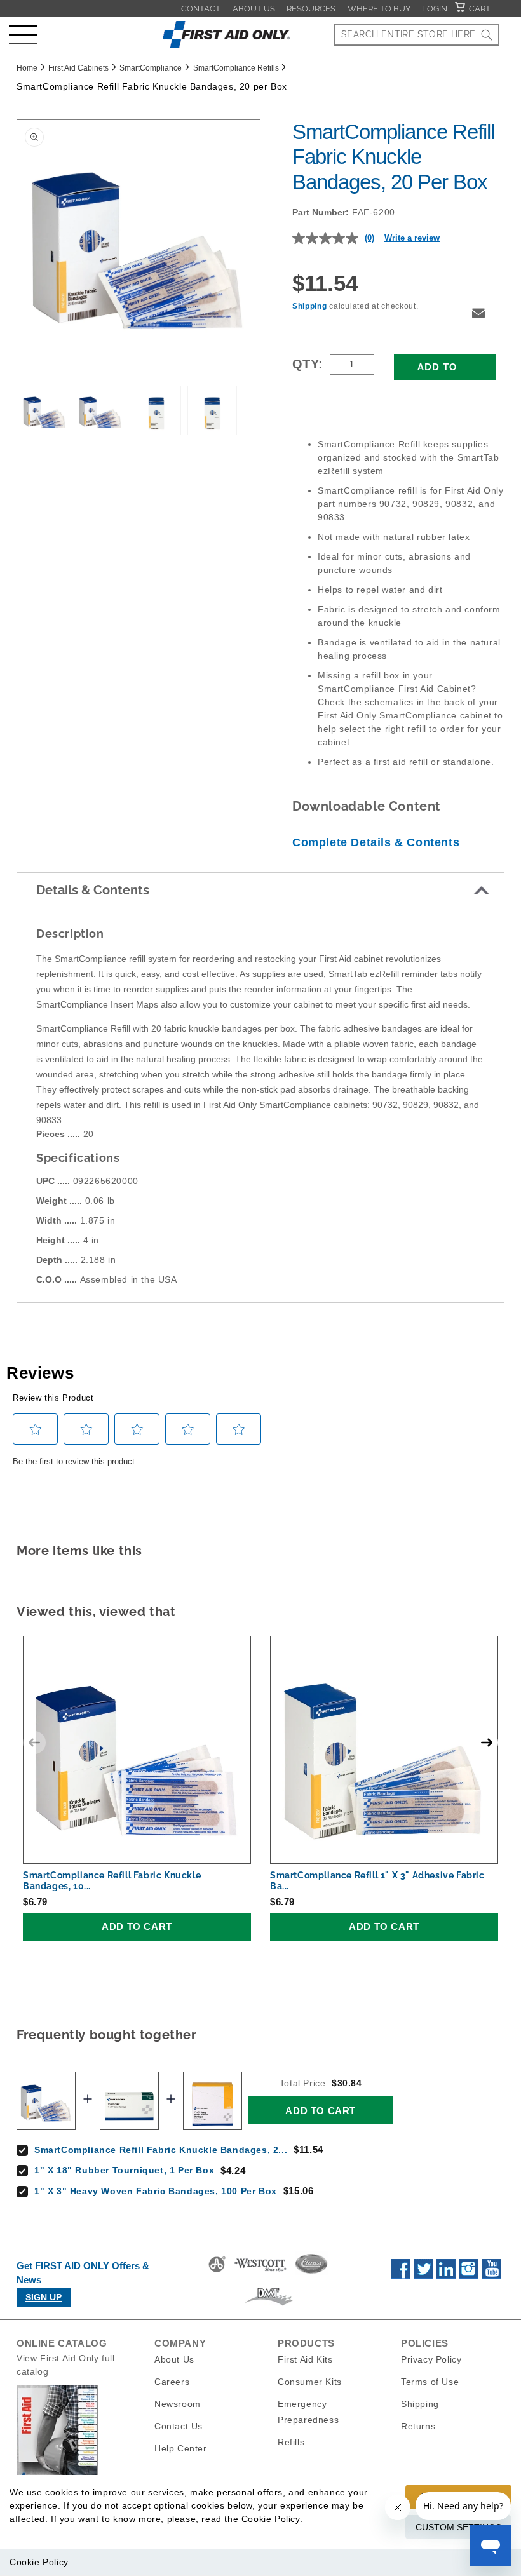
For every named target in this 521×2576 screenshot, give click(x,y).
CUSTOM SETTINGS (458, 2527)
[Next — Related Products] (487, 1743)
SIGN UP (44, 2297)
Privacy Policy (431, 2359)
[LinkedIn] (446, 2276)
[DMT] (268, 2305)
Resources (311, 9)
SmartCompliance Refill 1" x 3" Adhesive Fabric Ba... (377, 1881)
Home (27, 68)
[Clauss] (311, 2272)
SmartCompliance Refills (236, 68)
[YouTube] (491, 2276)
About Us (254, 9)
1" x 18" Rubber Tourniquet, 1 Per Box (124, 2170)
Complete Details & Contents (376, 842)
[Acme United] (217, 2272)
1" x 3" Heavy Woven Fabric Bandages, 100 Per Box (156, 2191)
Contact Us (179, 2426)
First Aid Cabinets (78, 68)
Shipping (310, 306)
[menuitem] (201, 8)
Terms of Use (430, 2382)
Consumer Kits (310, 2382)
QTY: (308, 364)
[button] (23, 35)
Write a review (412, 238)
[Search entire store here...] (487, 35)
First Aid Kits (305, 2359)
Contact (201, 9)
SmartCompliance (151, 68)
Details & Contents (93, 890)
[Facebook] (401, 2276)
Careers (172, 2382)
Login (435, 9)
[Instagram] (469, 2276)
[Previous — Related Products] (34, 1743)
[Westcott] (260, 2272)
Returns (418, 2426)
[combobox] (417, 35)
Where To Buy (379, 9)
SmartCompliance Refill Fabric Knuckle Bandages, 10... (112, 1881)
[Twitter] (423, 2276)
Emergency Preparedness (308, 2412)
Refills (291, 2442)
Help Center (181, 2448)
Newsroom (178, 2404)
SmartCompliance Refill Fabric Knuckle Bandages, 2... (161, 2150)
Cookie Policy (39, 2562)
